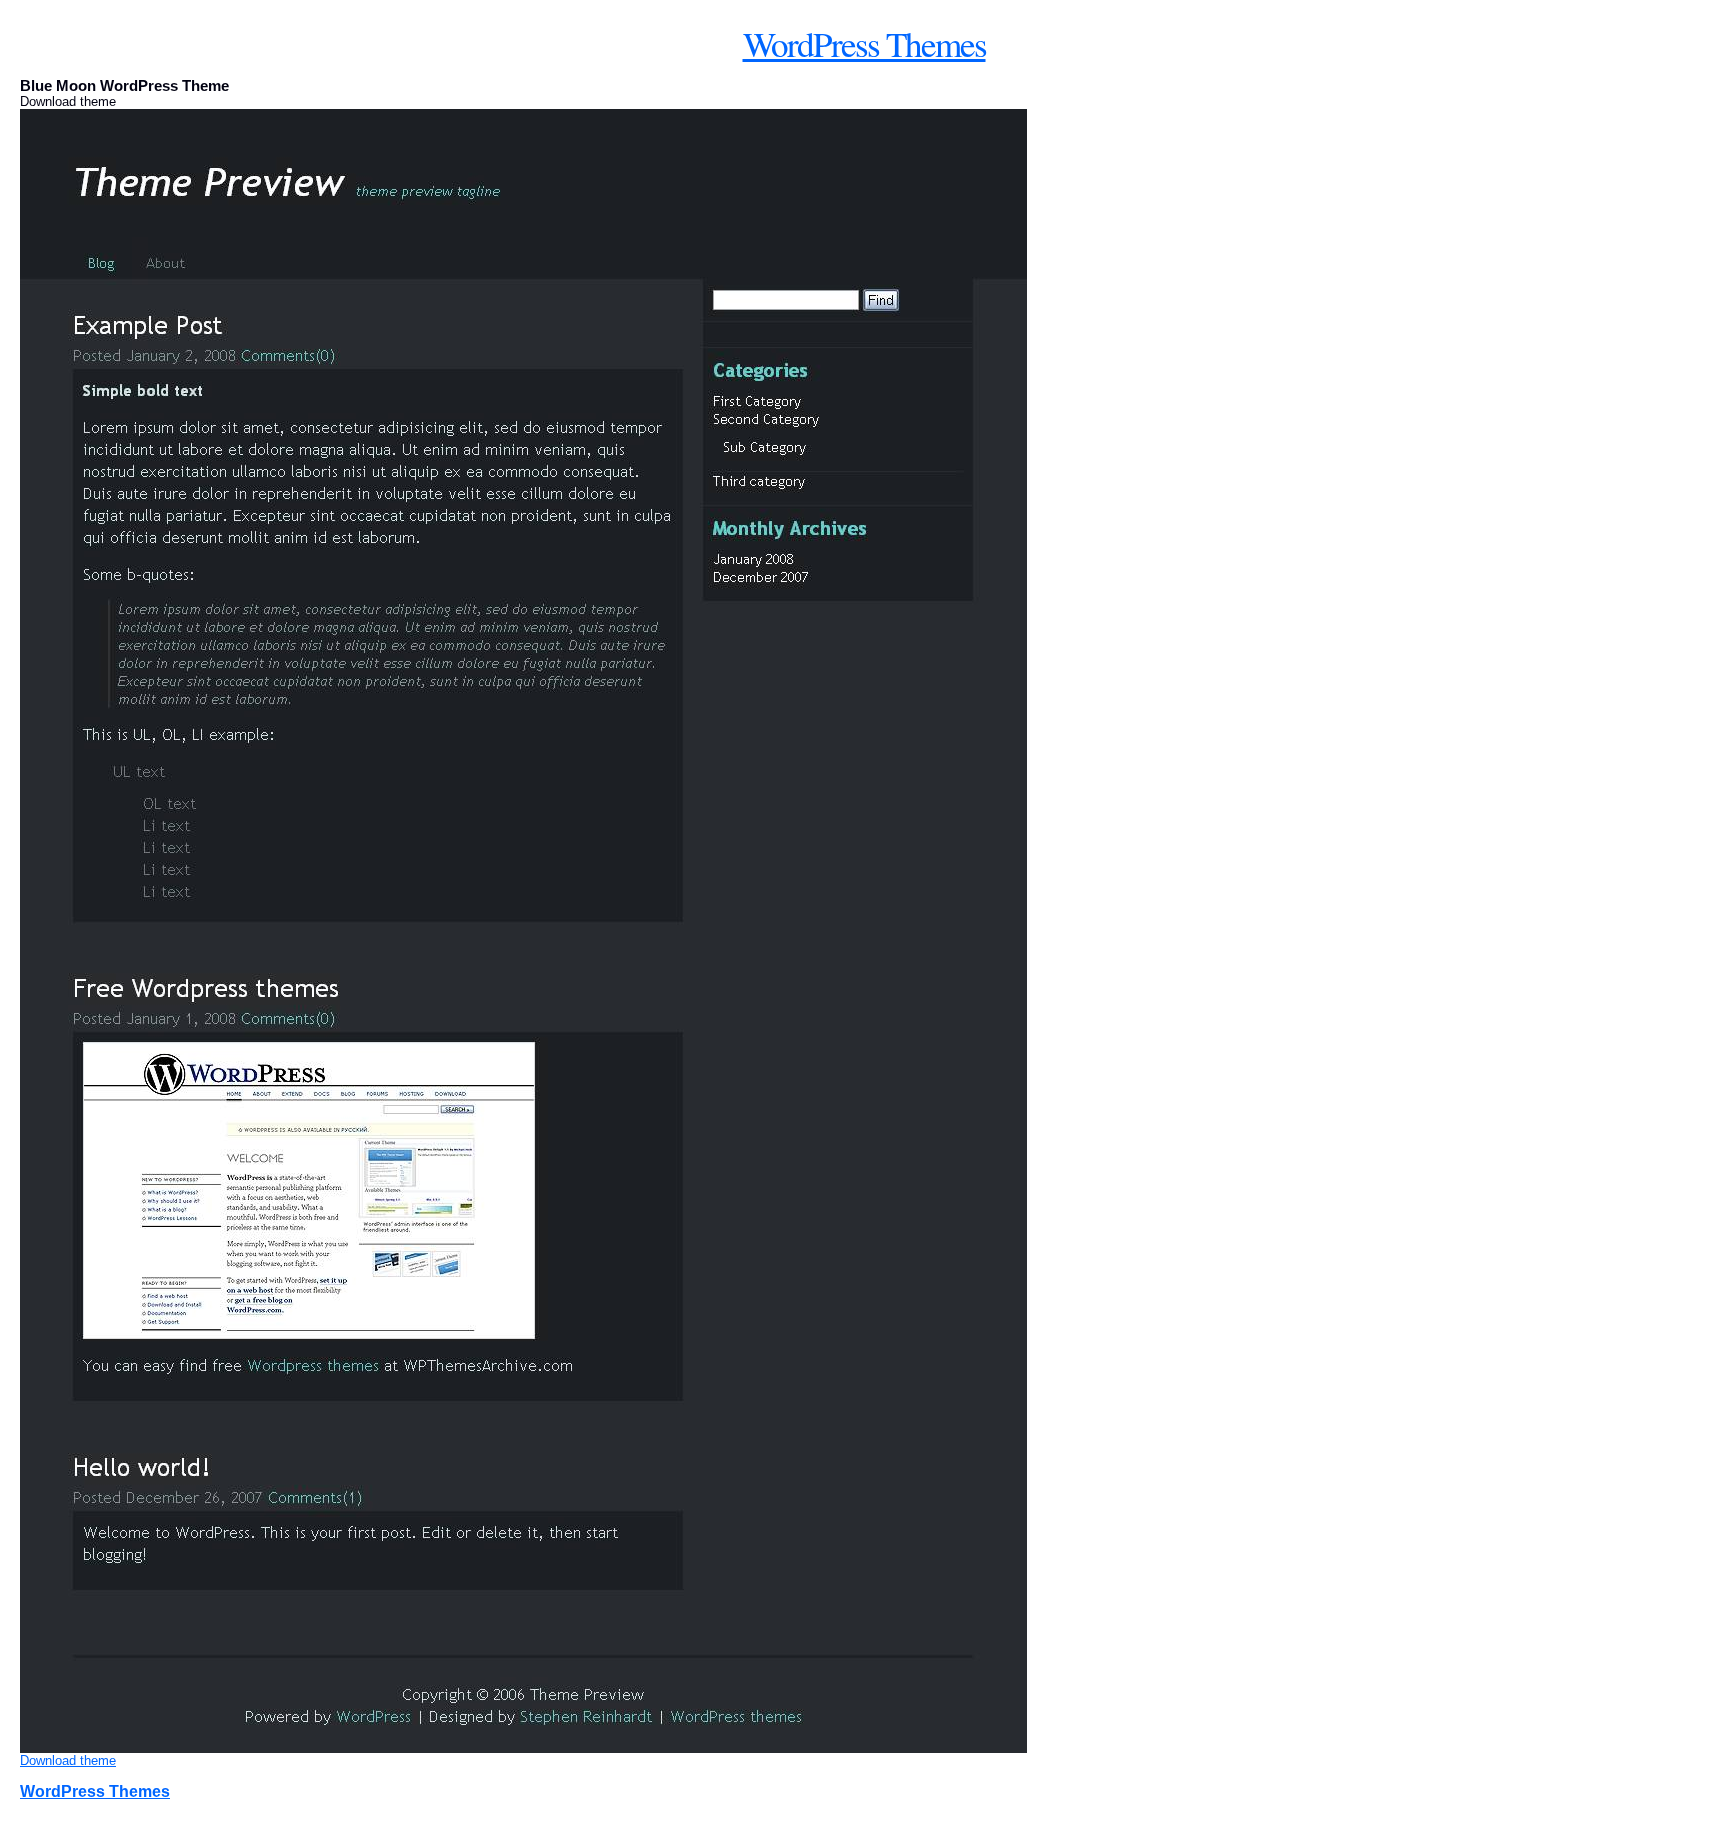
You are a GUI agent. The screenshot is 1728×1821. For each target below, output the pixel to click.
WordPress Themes (864, 43)
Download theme (68, 1760)
